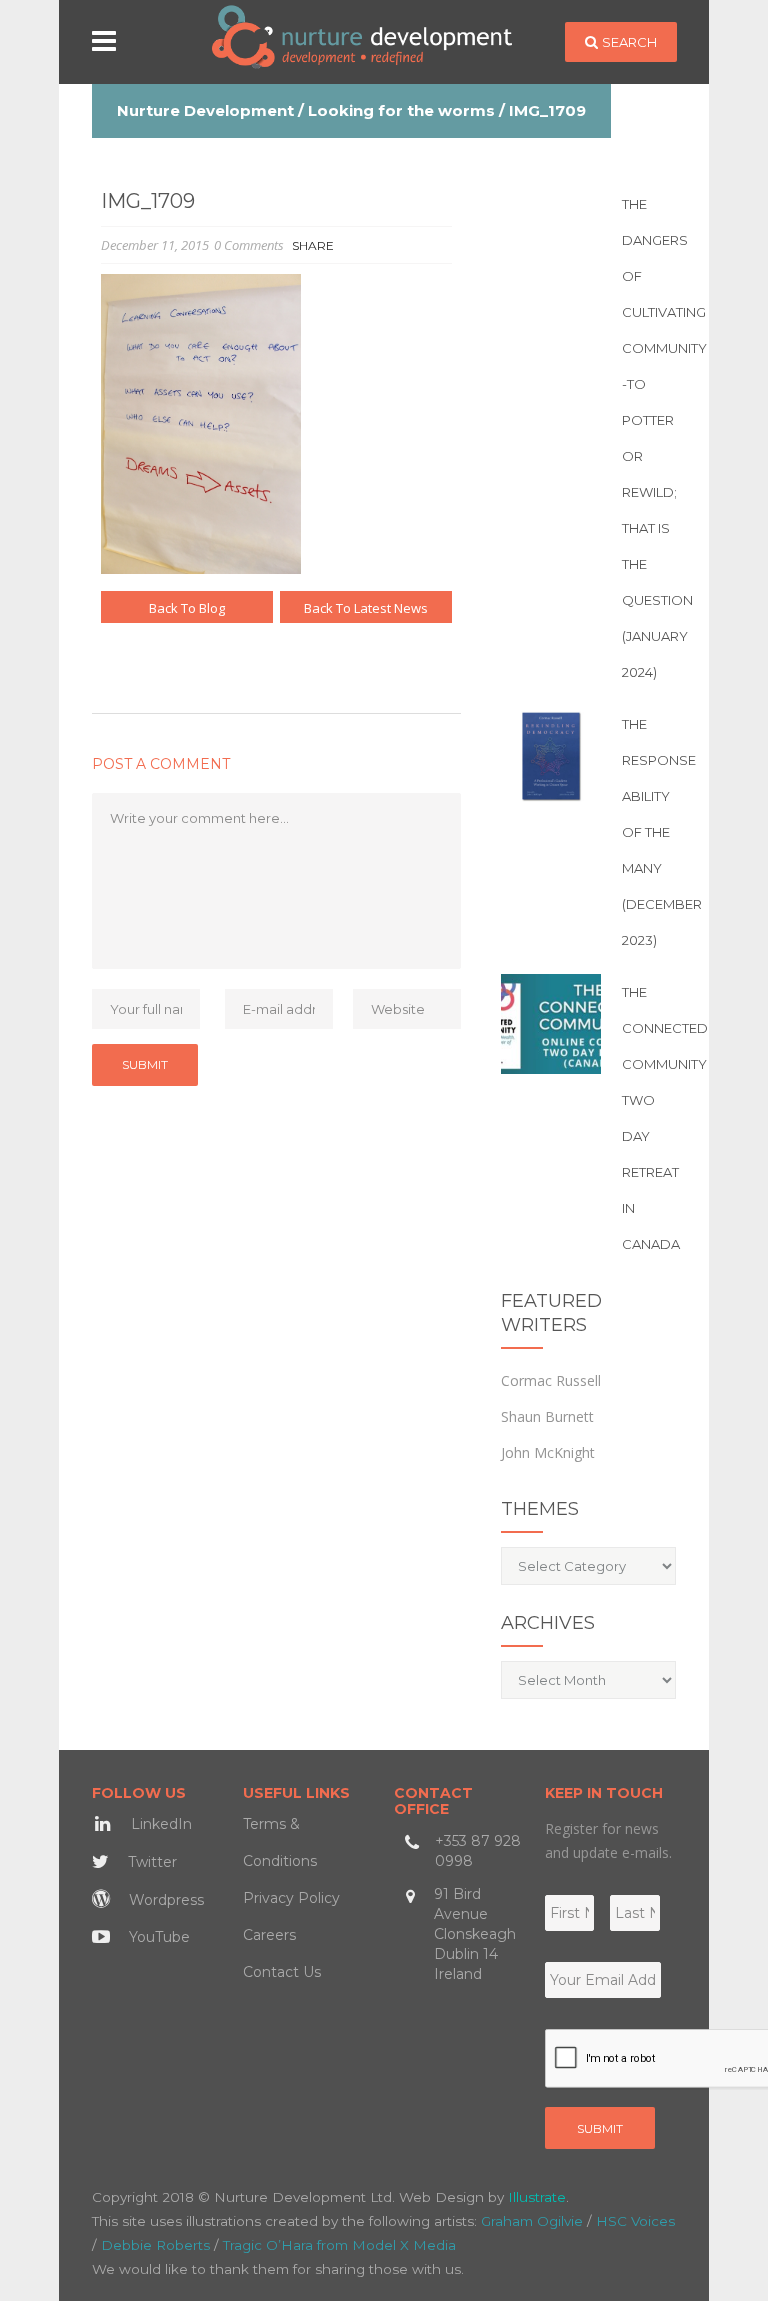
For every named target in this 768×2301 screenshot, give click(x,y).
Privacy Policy (291, 1898)
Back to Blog (187, 608)
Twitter (150, 1862)
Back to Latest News (366, 608)
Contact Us (282, 1972)
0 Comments (249, 245)
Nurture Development (205, 110)
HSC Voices (635, 2221)
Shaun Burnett (547, 1416)
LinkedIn (159, 1824)
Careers (269, 1935)
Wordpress (164, 1900)
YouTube (157, 1937)
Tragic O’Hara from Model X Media (339, 2245)
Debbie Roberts (155, 2245)
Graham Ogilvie (532, 2221)
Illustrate (537, 2197)
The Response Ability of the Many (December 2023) (662, 832)
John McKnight (548, 1452)
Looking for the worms (401, 110)
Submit (600, 2128)
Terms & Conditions (280, 1842)
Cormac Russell (551, 1380)
